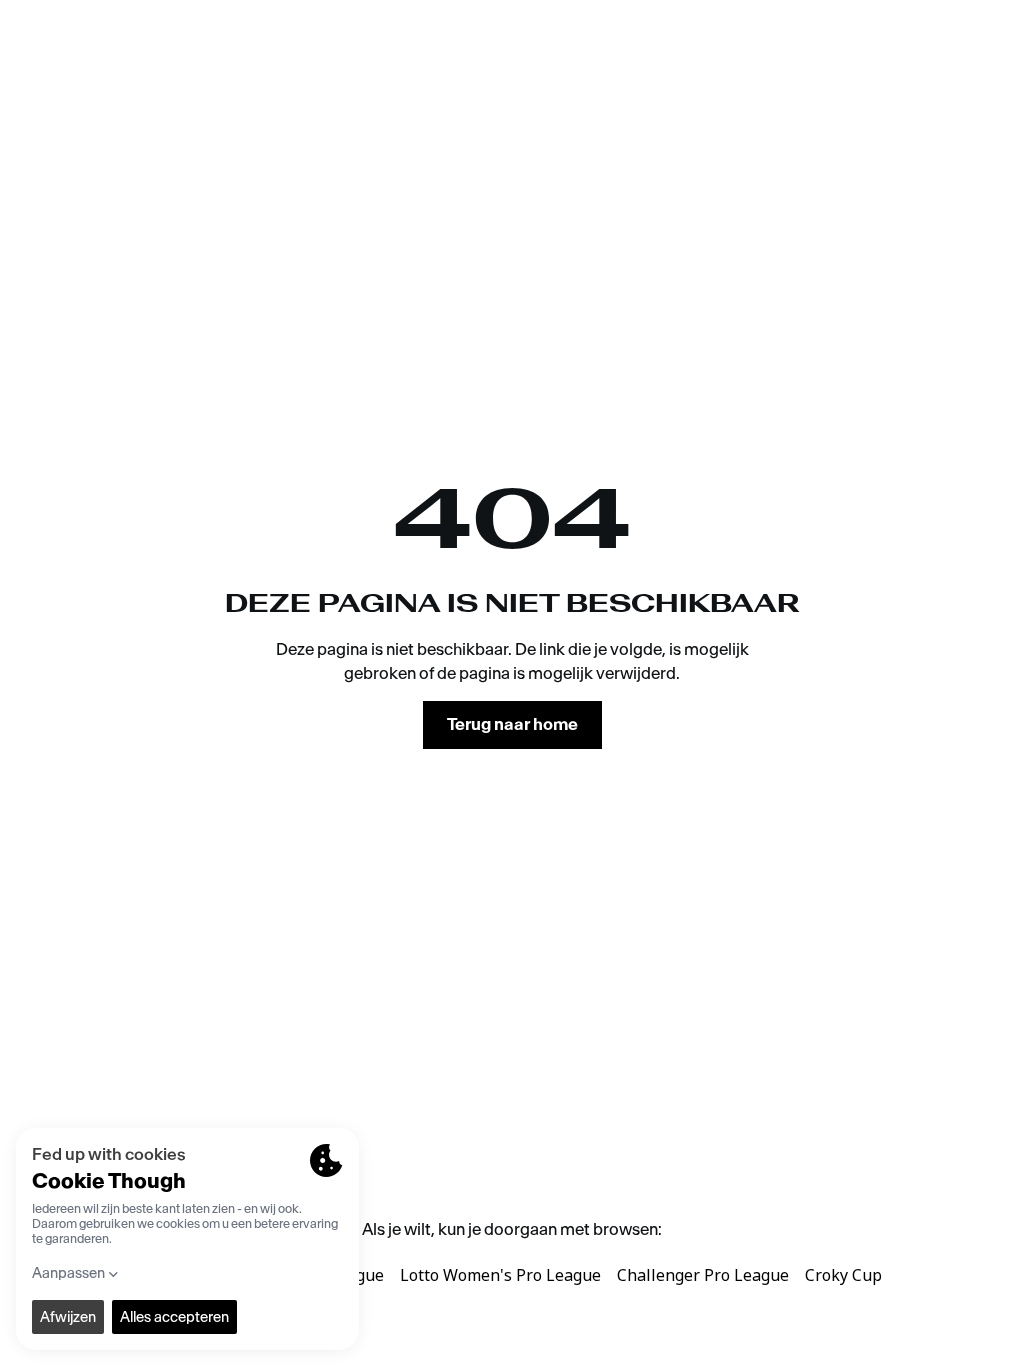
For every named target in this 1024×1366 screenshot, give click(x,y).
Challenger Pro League (703, 1275)
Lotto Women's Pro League (500, 1275)
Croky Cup (843, 1275)
